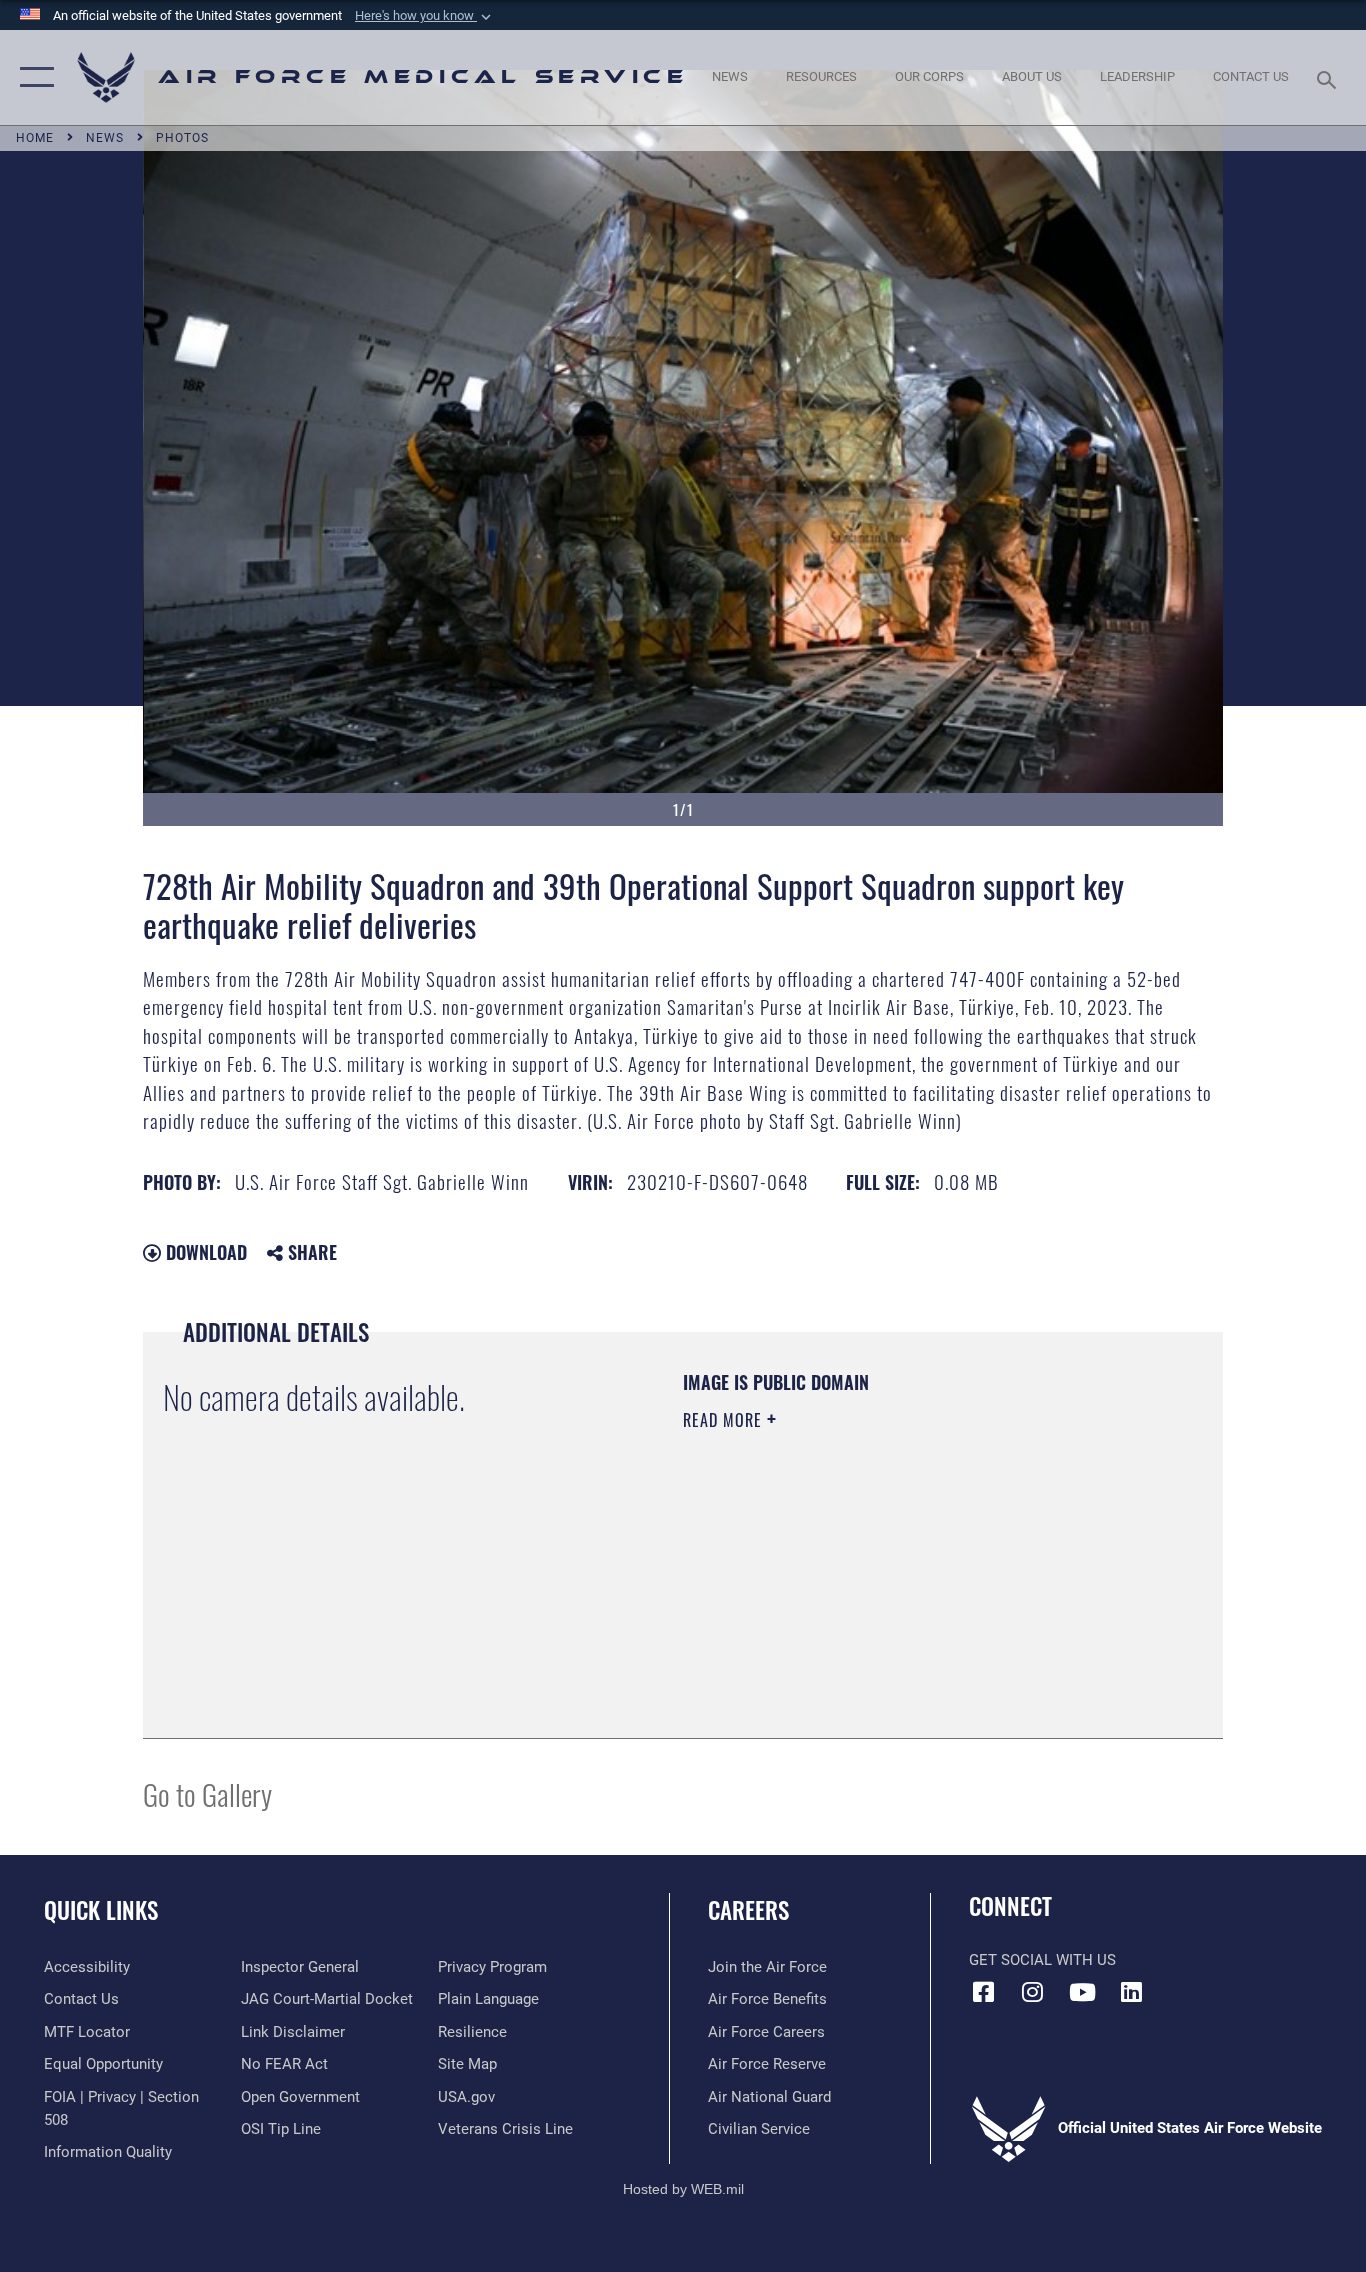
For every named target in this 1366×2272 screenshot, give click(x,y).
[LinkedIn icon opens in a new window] (1131, 1992)
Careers (748, 1910)
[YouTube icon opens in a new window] (1082, 1992)
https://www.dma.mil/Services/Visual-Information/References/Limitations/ (917, 1575)
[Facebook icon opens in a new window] (984, 1992)
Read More (725, 1420)
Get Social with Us (1042, 1960)
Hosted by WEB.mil (683, 2189)
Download (204, 1252)
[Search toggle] (1330, 78)
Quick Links (101, 1910)
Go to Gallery (207, 1793)
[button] (425, 16)
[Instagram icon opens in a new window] (1033, 1992)
